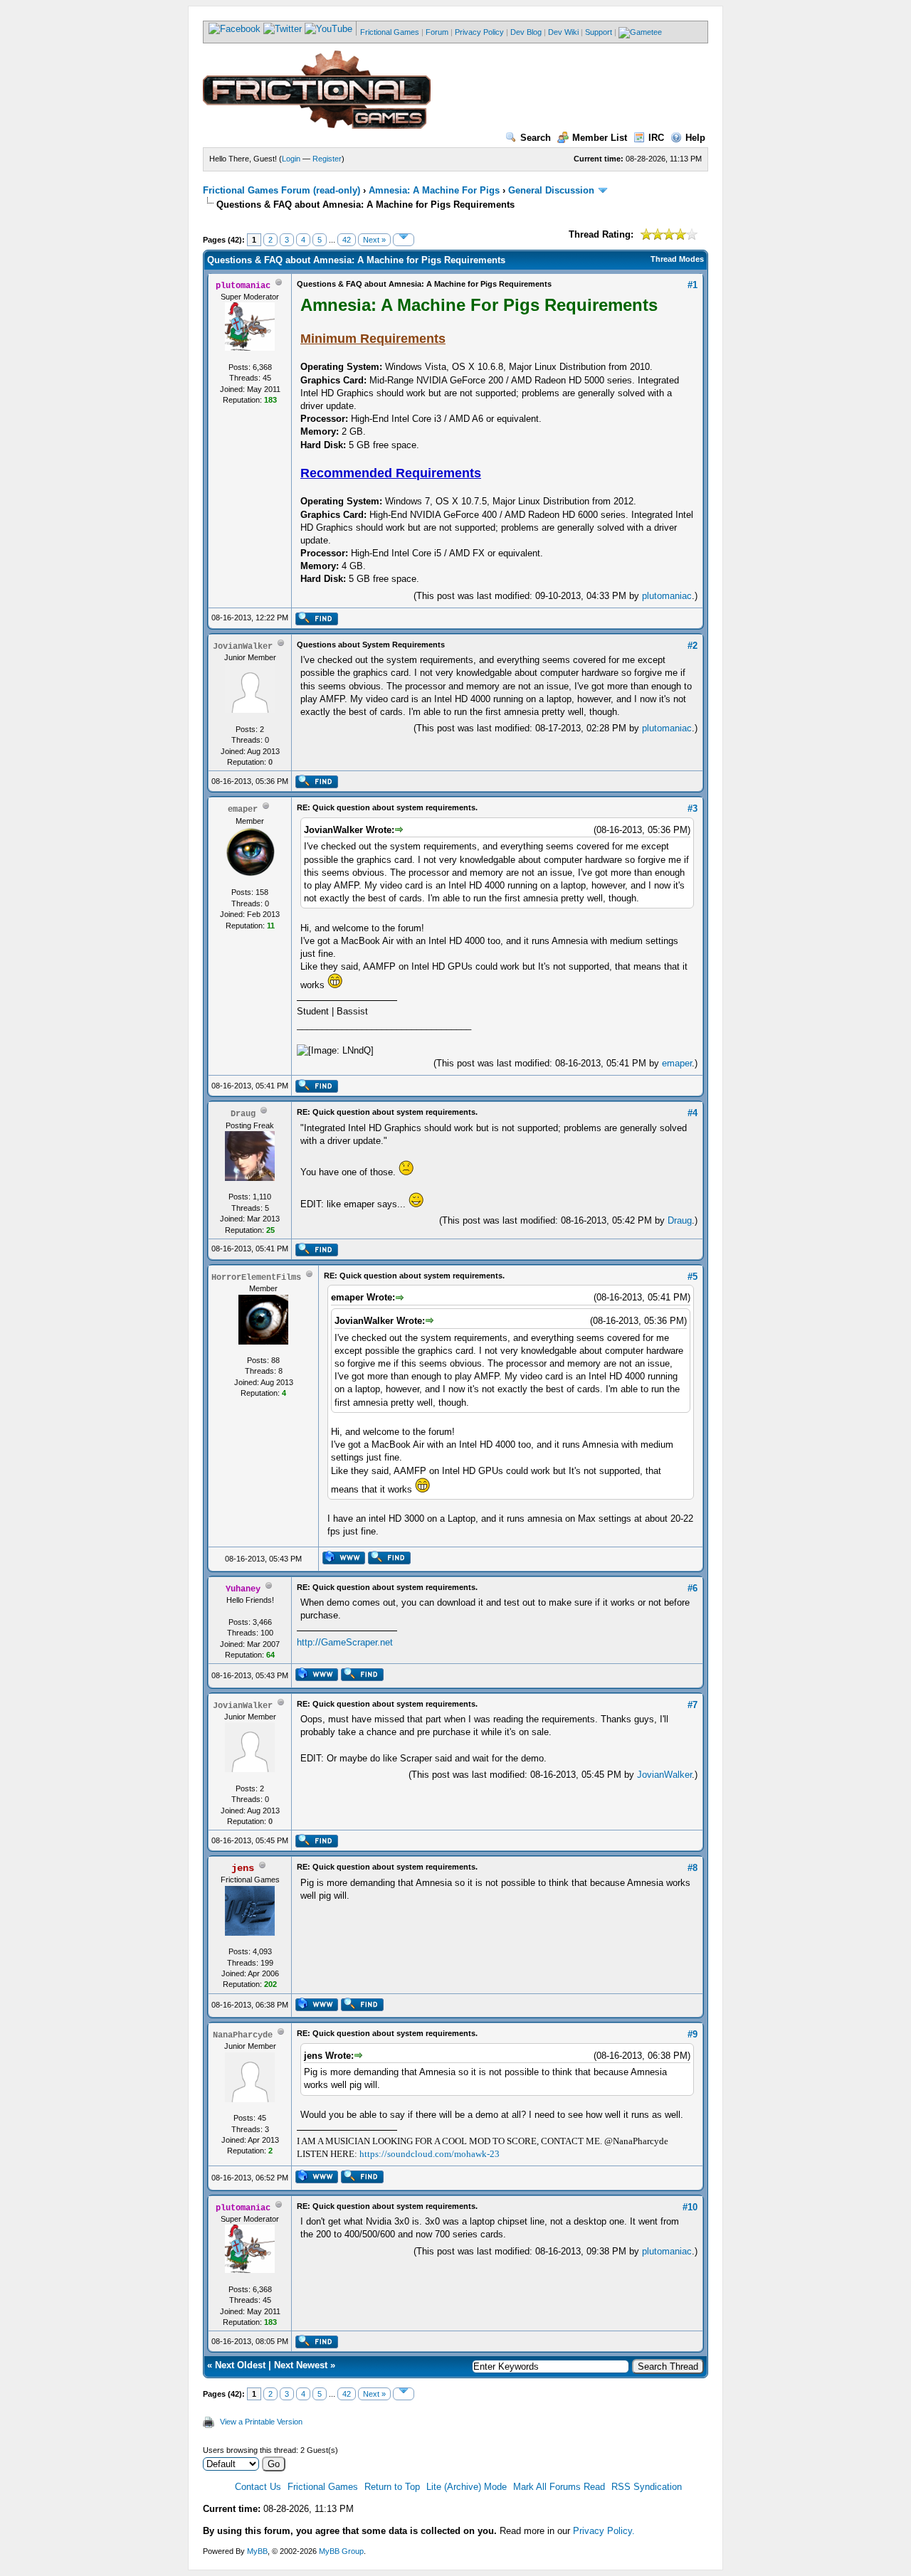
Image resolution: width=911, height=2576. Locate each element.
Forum (437, 32)
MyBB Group (341, 2551)
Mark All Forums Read (559, 2487)
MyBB (257, 2551)
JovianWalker (664, 1775)
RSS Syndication (647, 2487)
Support (599, 32)
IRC (656, 138)
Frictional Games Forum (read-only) (281, 190)
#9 (693, 2034)
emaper (677, 1063)
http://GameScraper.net (345, 1642)
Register (327, 159)
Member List (600, 138)
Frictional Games (390, 32)
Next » (374, 240)
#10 (690, 2207)
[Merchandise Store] (640, 32)
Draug (680, 1220)
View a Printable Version (261, 2422)
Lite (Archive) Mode (467, 2487)
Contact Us (258, 2487)
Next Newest (301, 2365)
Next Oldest (240, 2365)
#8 (693, 1868)
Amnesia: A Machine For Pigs (434, 190)
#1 (693, 285)
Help (695, 138)
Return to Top (392, 2487)
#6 (693, 1588)
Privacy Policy (479, 32)
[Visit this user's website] (343, 1562)
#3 (693, 809)
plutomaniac (667, 596)
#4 (693, 1113)
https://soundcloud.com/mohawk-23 (430, 2154)
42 (347, 240)
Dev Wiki (563, 32)
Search (536, 138)
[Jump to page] (404, 240)
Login (291, 159)
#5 (693, 1277)
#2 (693, 646)
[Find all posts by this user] (316, 622)
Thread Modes (677, 259)
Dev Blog (526, 32)
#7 (693, 1705)
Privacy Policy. (604, 2531)
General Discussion (551, 190)
